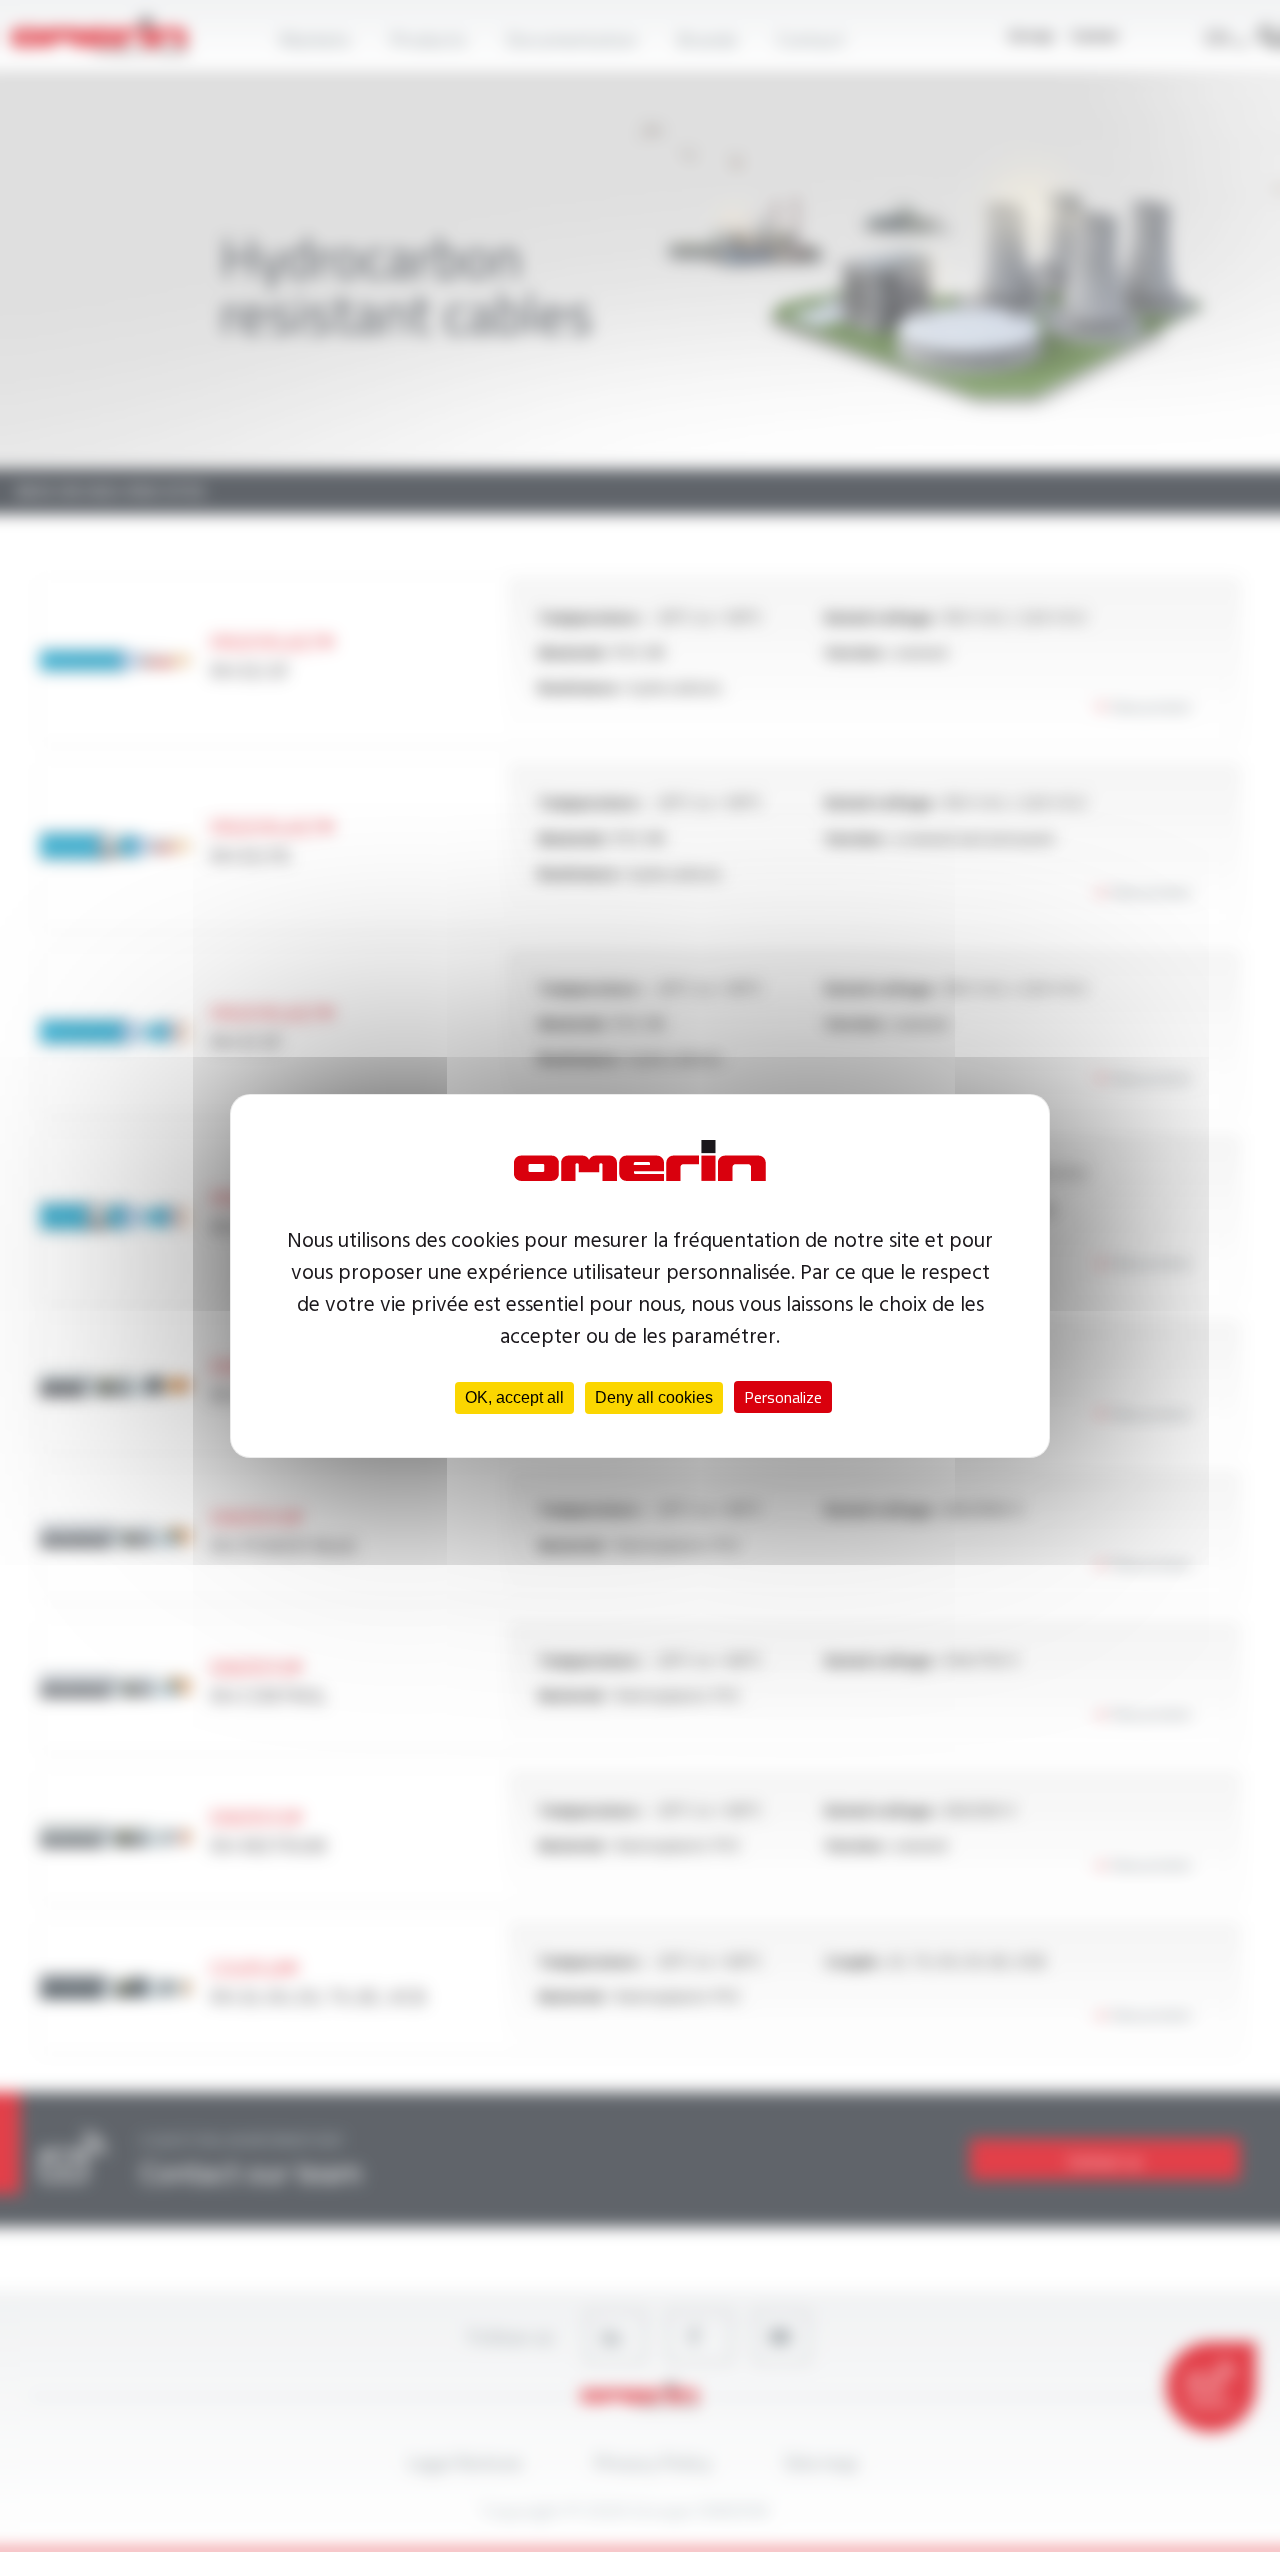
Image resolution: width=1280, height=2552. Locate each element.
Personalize (783, 1397)
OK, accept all (514, 1397)
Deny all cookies (654, 1397)
